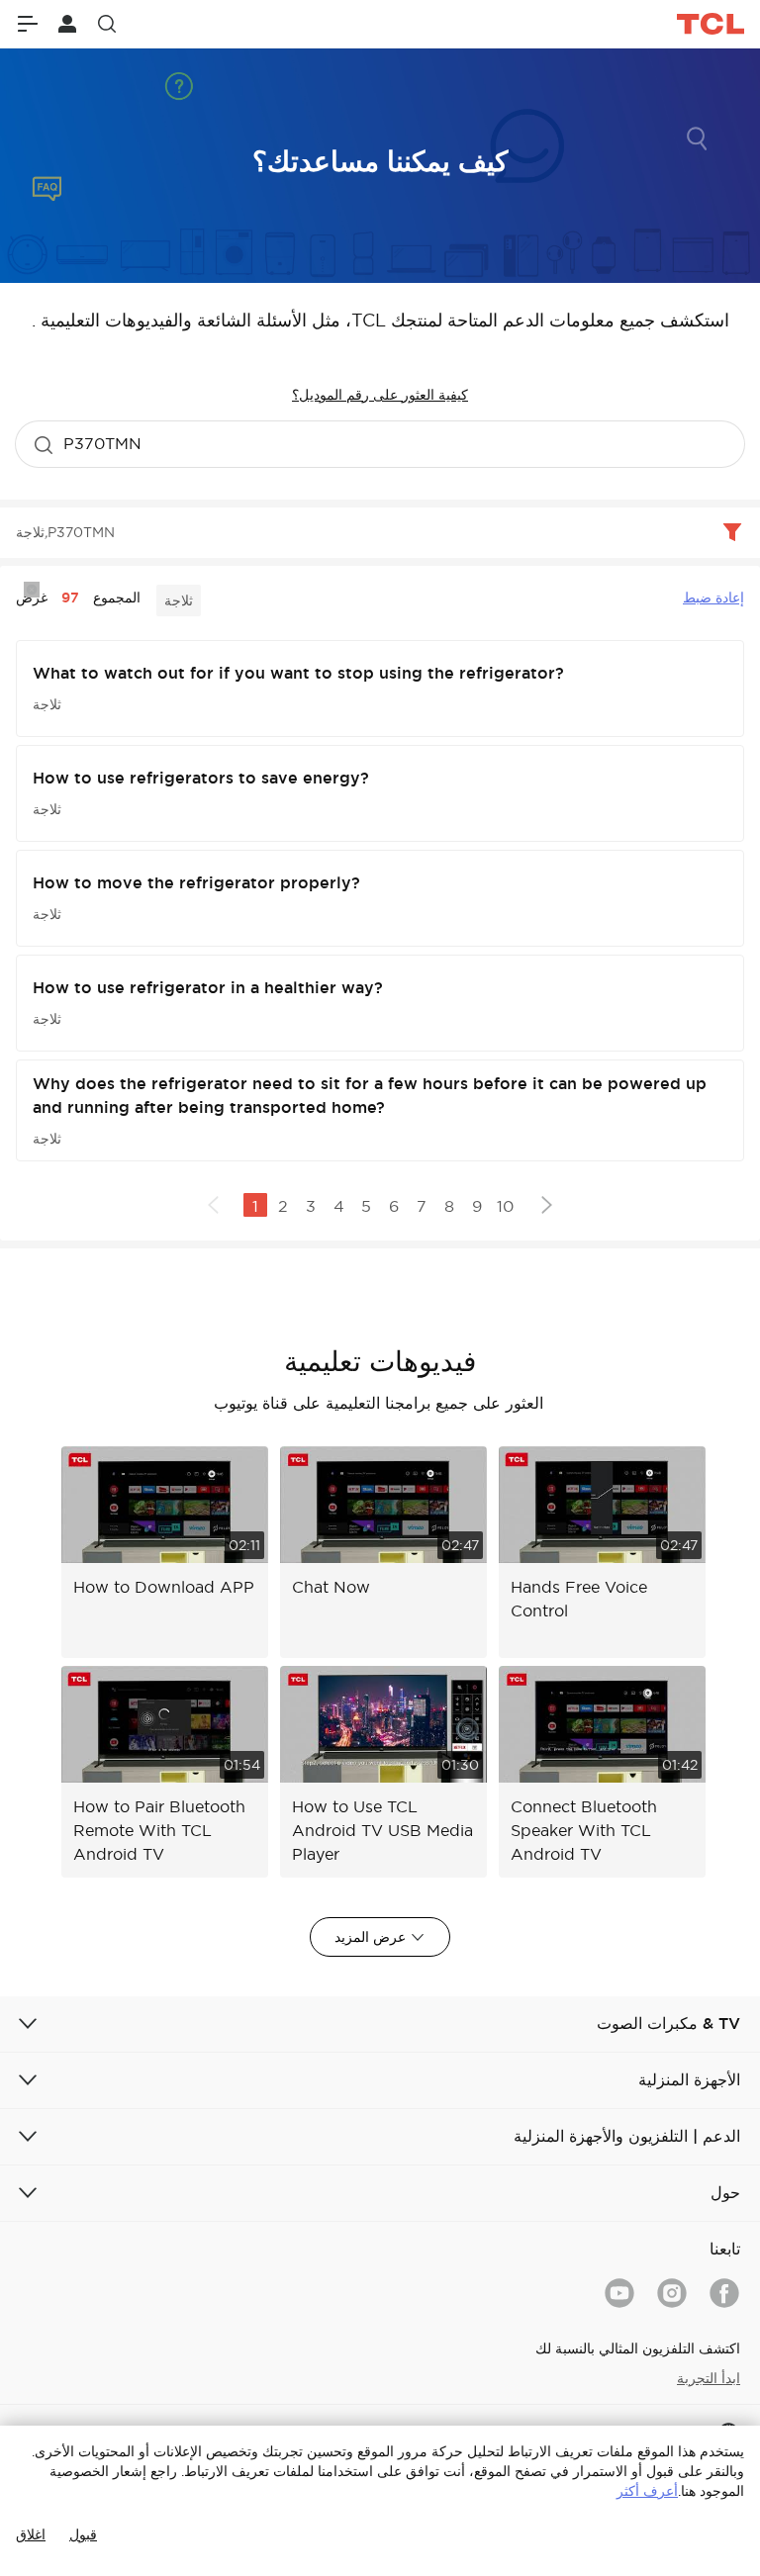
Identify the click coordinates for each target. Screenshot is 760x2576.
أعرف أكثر (647, 2491)
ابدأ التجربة (709, 2378)
